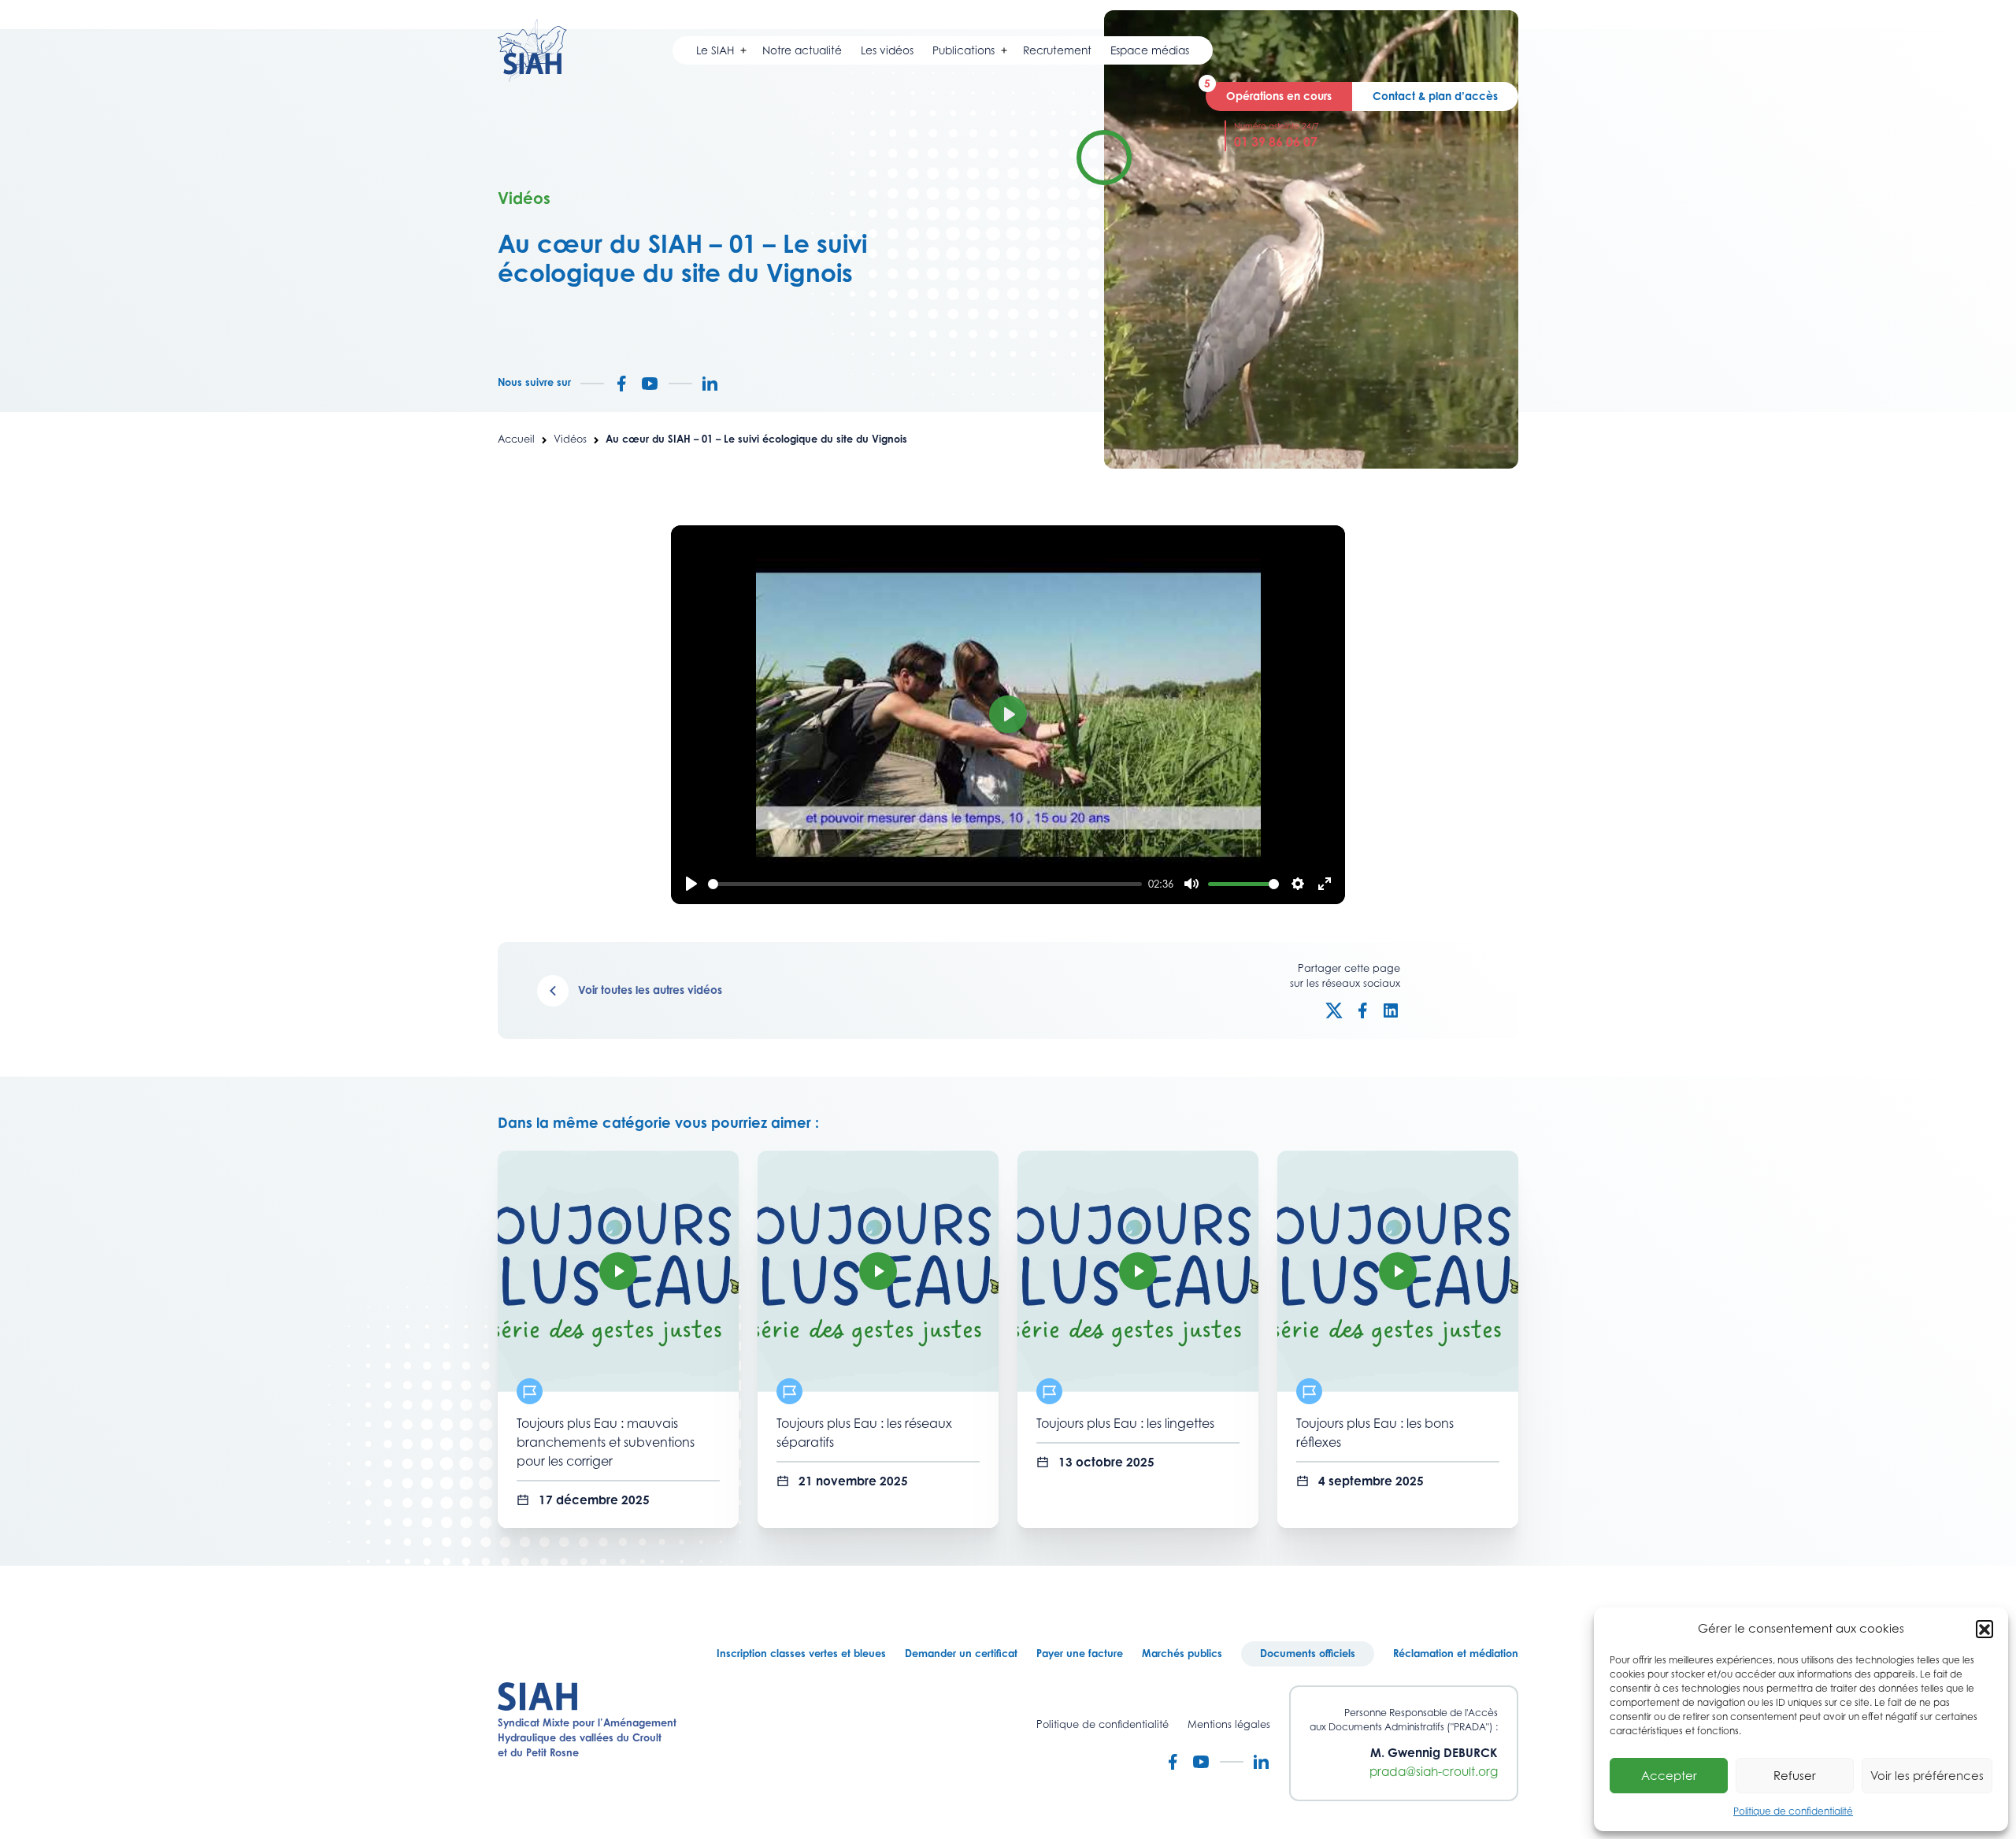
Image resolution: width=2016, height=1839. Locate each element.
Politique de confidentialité (1793, 1811)
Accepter (1669, 1775)
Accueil (516, 439)
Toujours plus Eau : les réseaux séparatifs (864, 1433)
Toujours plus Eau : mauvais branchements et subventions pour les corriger (606, 1442)
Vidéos (570, 439)
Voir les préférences (1927, 1775)
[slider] (925, 884)
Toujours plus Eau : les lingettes (1125, 1423)
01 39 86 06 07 (1276, 142)
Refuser (1795, 1775)
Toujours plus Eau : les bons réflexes (1375, 1433)
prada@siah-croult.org (1434, 1772)
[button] (1984, 1629)
